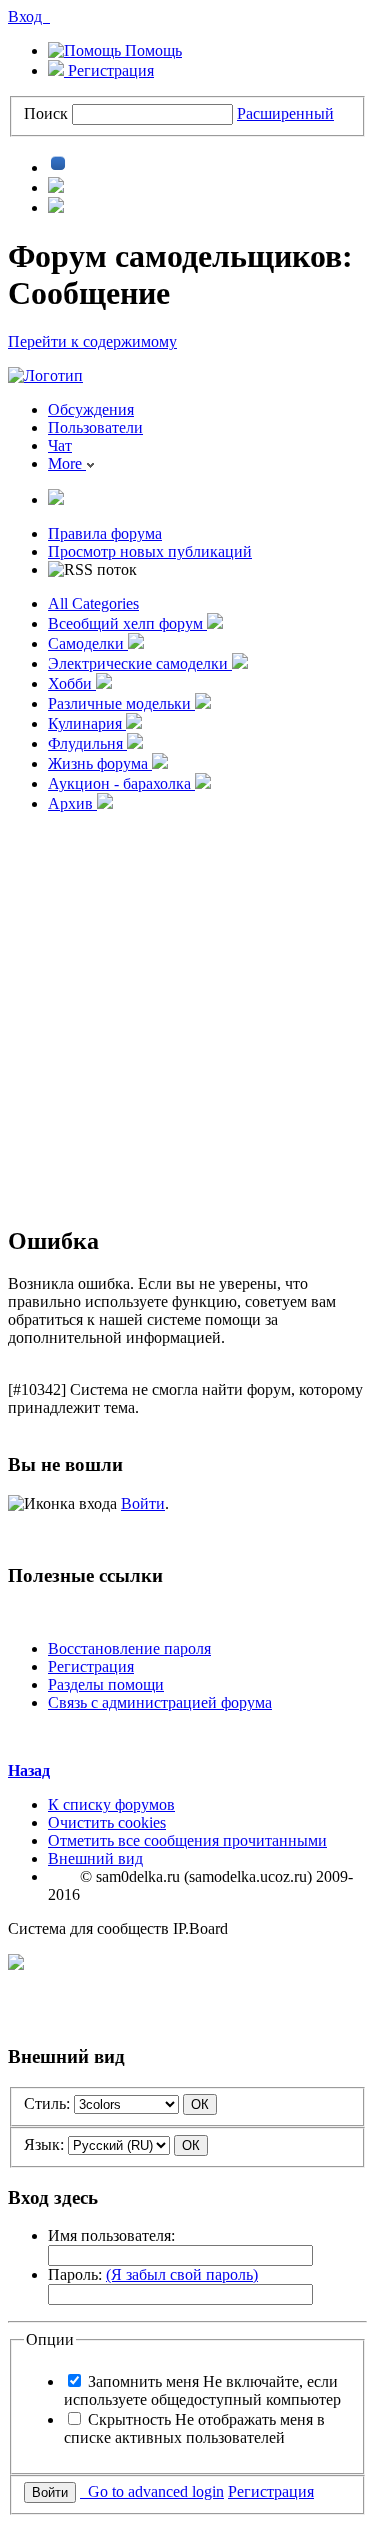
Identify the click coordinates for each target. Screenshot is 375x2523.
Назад (29, 1770)
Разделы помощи (106, 1684)
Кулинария (87, 723)
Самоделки (88, 643)
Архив (72, 803)
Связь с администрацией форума (160, 1702)
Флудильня (87, 743)
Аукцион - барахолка (121, 783)
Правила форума (105, 533)
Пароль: (153, 2274)
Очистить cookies (107, 1822)
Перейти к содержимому (92, 341)
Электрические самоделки (140, 663)
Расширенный (285, 113)
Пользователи (95, 427)
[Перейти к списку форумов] (45, 375)
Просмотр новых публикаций (150, 551)
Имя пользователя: (111, 2235)
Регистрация (109, 70)
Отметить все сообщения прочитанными (187, 1840)
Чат (60, 445)
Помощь (151, 50)
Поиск (46, 113)
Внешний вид (95, 1858)
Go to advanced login (152, 2491)
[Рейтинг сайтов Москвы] (16, 1964)
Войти (143, 1503)
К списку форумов (111, 1804)
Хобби (72, 683)
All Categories (93, 603)
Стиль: (47, 2103)
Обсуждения (91, 409)
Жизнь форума (100, 763)
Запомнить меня (202, 2390)
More (67, 463)
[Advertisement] (187, 1016)
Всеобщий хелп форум (127, 623)
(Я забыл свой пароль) (182, 2274)
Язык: (44, 2144)
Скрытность (194, 2428)
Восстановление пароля (129, 1648)
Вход (29, 16)
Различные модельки (121, 703)
